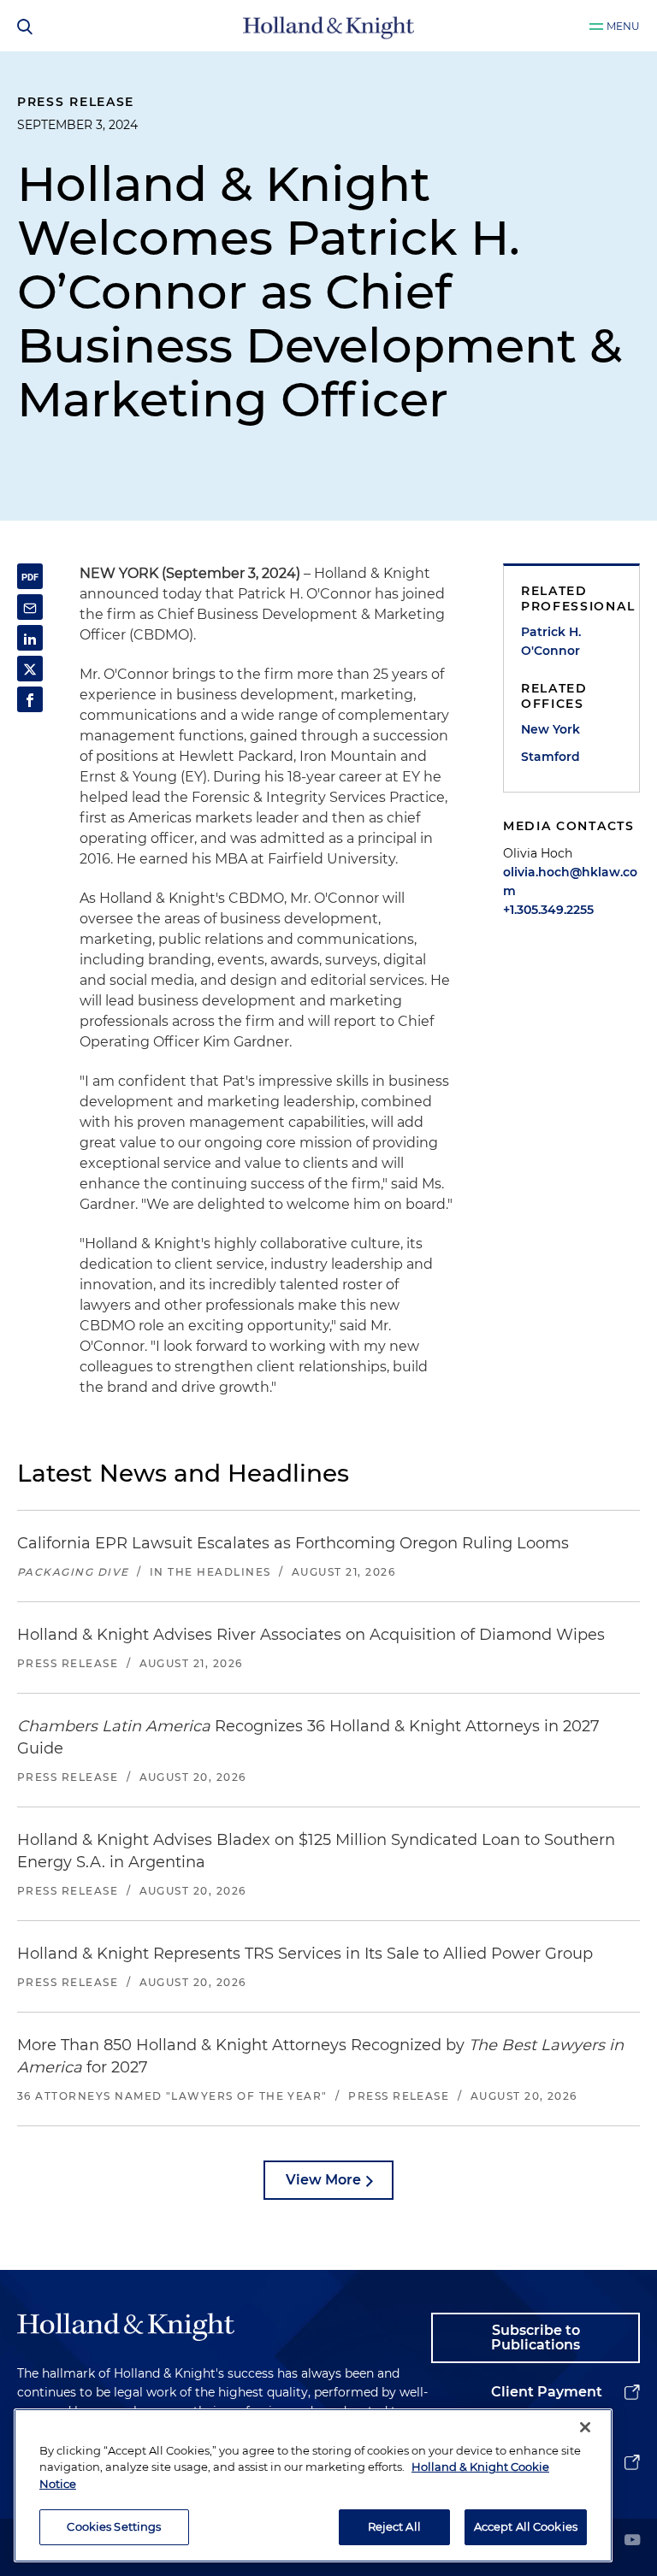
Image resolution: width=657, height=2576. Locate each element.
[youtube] (632, 2541)
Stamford (550, 757)
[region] (313, 2485)
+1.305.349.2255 (548, 910)
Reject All (394, 2526)
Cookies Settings (114, 2526)
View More (323, 2180)
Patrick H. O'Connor (551, 641)
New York (550, 729)
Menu (623, 26)
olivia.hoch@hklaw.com (570, 881)
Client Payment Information (547, 2405)
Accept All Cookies (526, 2526)
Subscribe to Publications (536, 2338)
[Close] (585, 2427)
